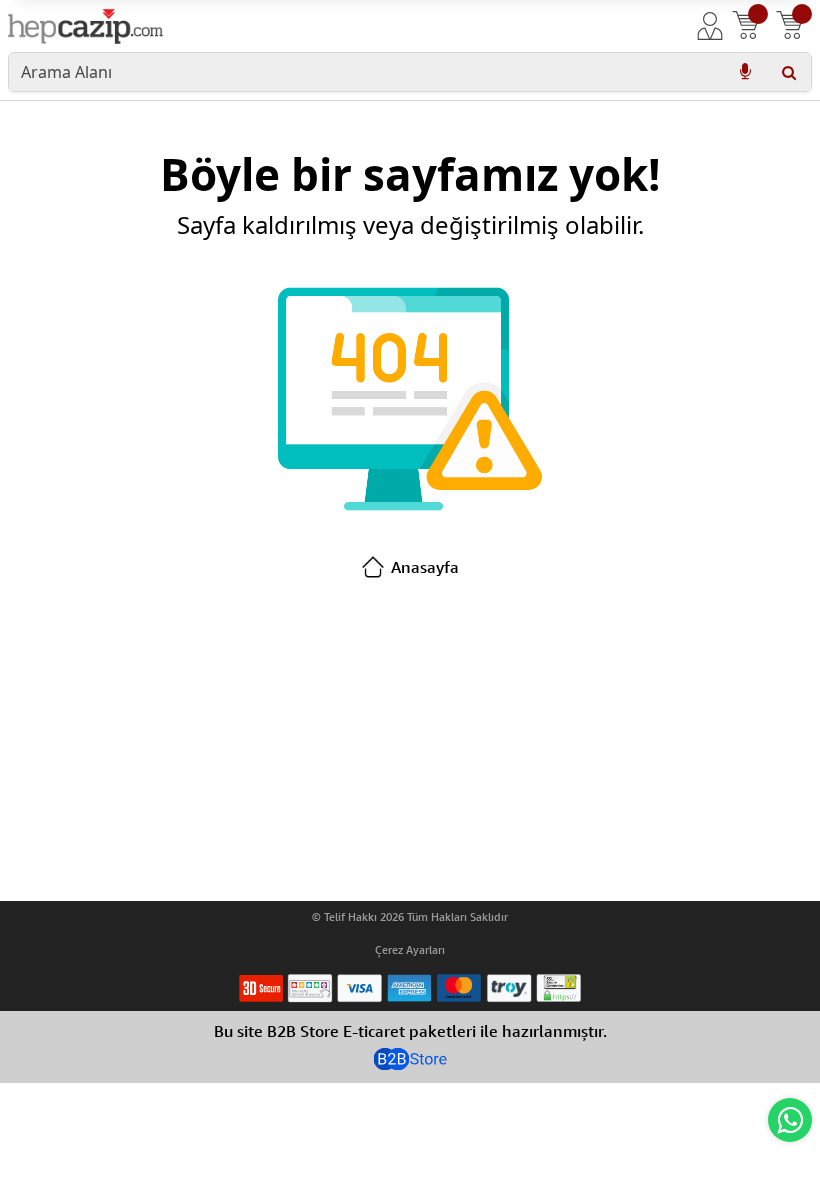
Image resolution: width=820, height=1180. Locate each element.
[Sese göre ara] (745, 72)
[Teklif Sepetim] (746, 26)
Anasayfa (425, 567)
